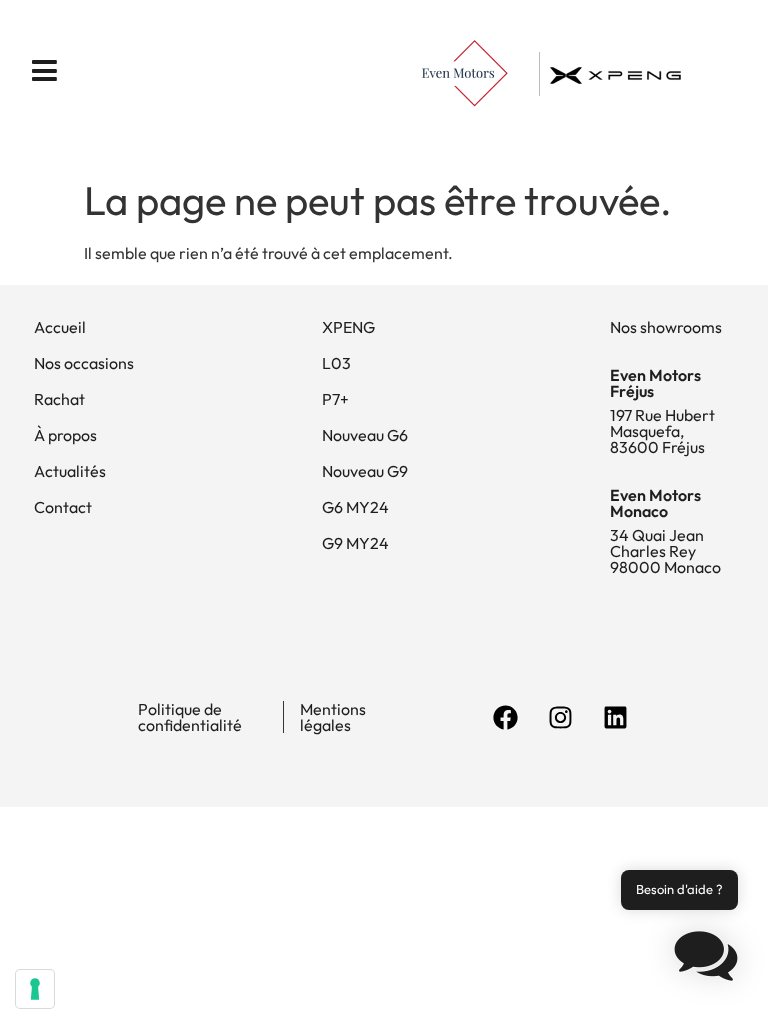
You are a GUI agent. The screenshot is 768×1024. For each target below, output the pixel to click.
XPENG (348, 327)
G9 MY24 (355, 543)
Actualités (70, 471)
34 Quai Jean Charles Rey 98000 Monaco (665, 551)
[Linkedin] (615, 717)
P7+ (335, 399)
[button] (706, 959)
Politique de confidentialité (190, 717)
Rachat (59, 399)
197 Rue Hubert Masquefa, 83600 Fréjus (662, 431)
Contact (63, 507)
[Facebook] (505, 717)
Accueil (60, 327)
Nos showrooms (666, 327)
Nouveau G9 (365, 471)
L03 (336, 363)
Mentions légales (333, 717)
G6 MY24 (355, 507)
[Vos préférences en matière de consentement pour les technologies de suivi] (35, 989)
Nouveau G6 (365, 435)
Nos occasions (84, 363)
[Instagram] (560, 717)
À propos (65, 435)
